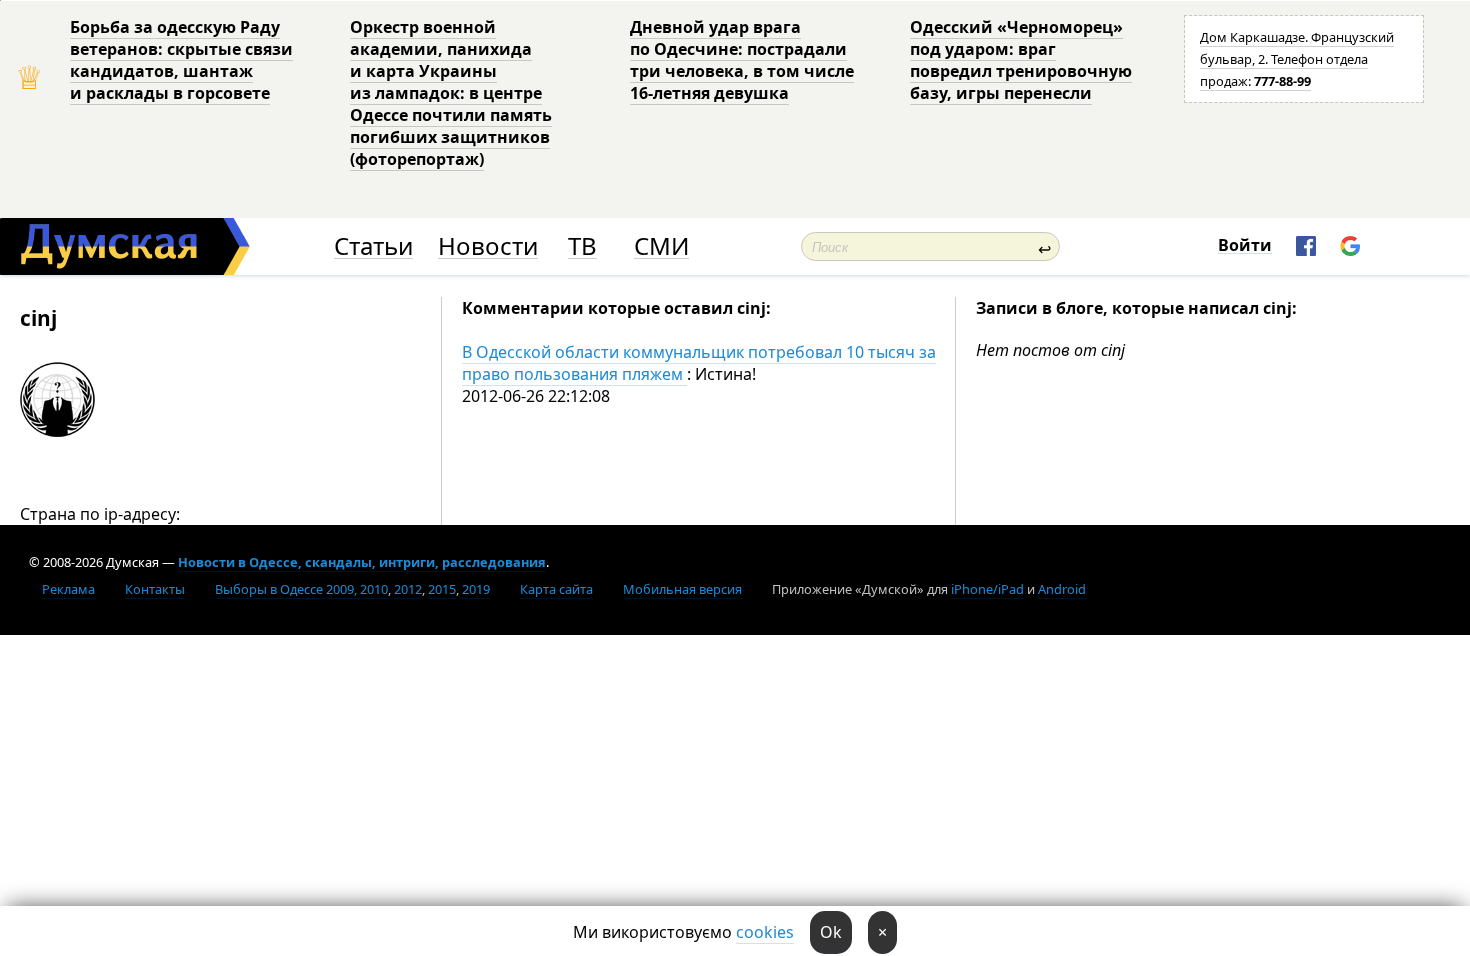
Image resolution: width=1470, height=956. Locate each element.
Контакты (155, 589)
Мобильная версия (682, 589)
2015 (442, 589)
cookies (765, 932)
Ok (831, 932)
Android (1062, 589)
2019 (476, 589)
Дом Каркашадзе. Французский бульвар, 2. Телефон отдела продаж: (1297, 59)
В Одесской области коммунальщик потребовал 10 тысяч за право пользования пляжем (699, 363)
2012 (408, 589)
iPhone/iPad (987, 589)
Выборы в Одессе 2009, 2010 (301, 589)
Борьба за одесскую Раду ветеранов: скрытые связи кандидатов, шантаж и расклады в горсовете (181, 60)
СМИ (661, 246)
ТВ (582, 246)
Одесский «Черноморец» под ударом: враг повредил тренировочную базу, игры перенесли (1021, 60)
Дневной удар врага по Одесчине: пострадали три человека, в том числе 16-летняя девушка (742, 60)
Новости (488, 246)
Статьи (373, 246)
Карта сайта (556, 589)
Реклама (68, 589)
